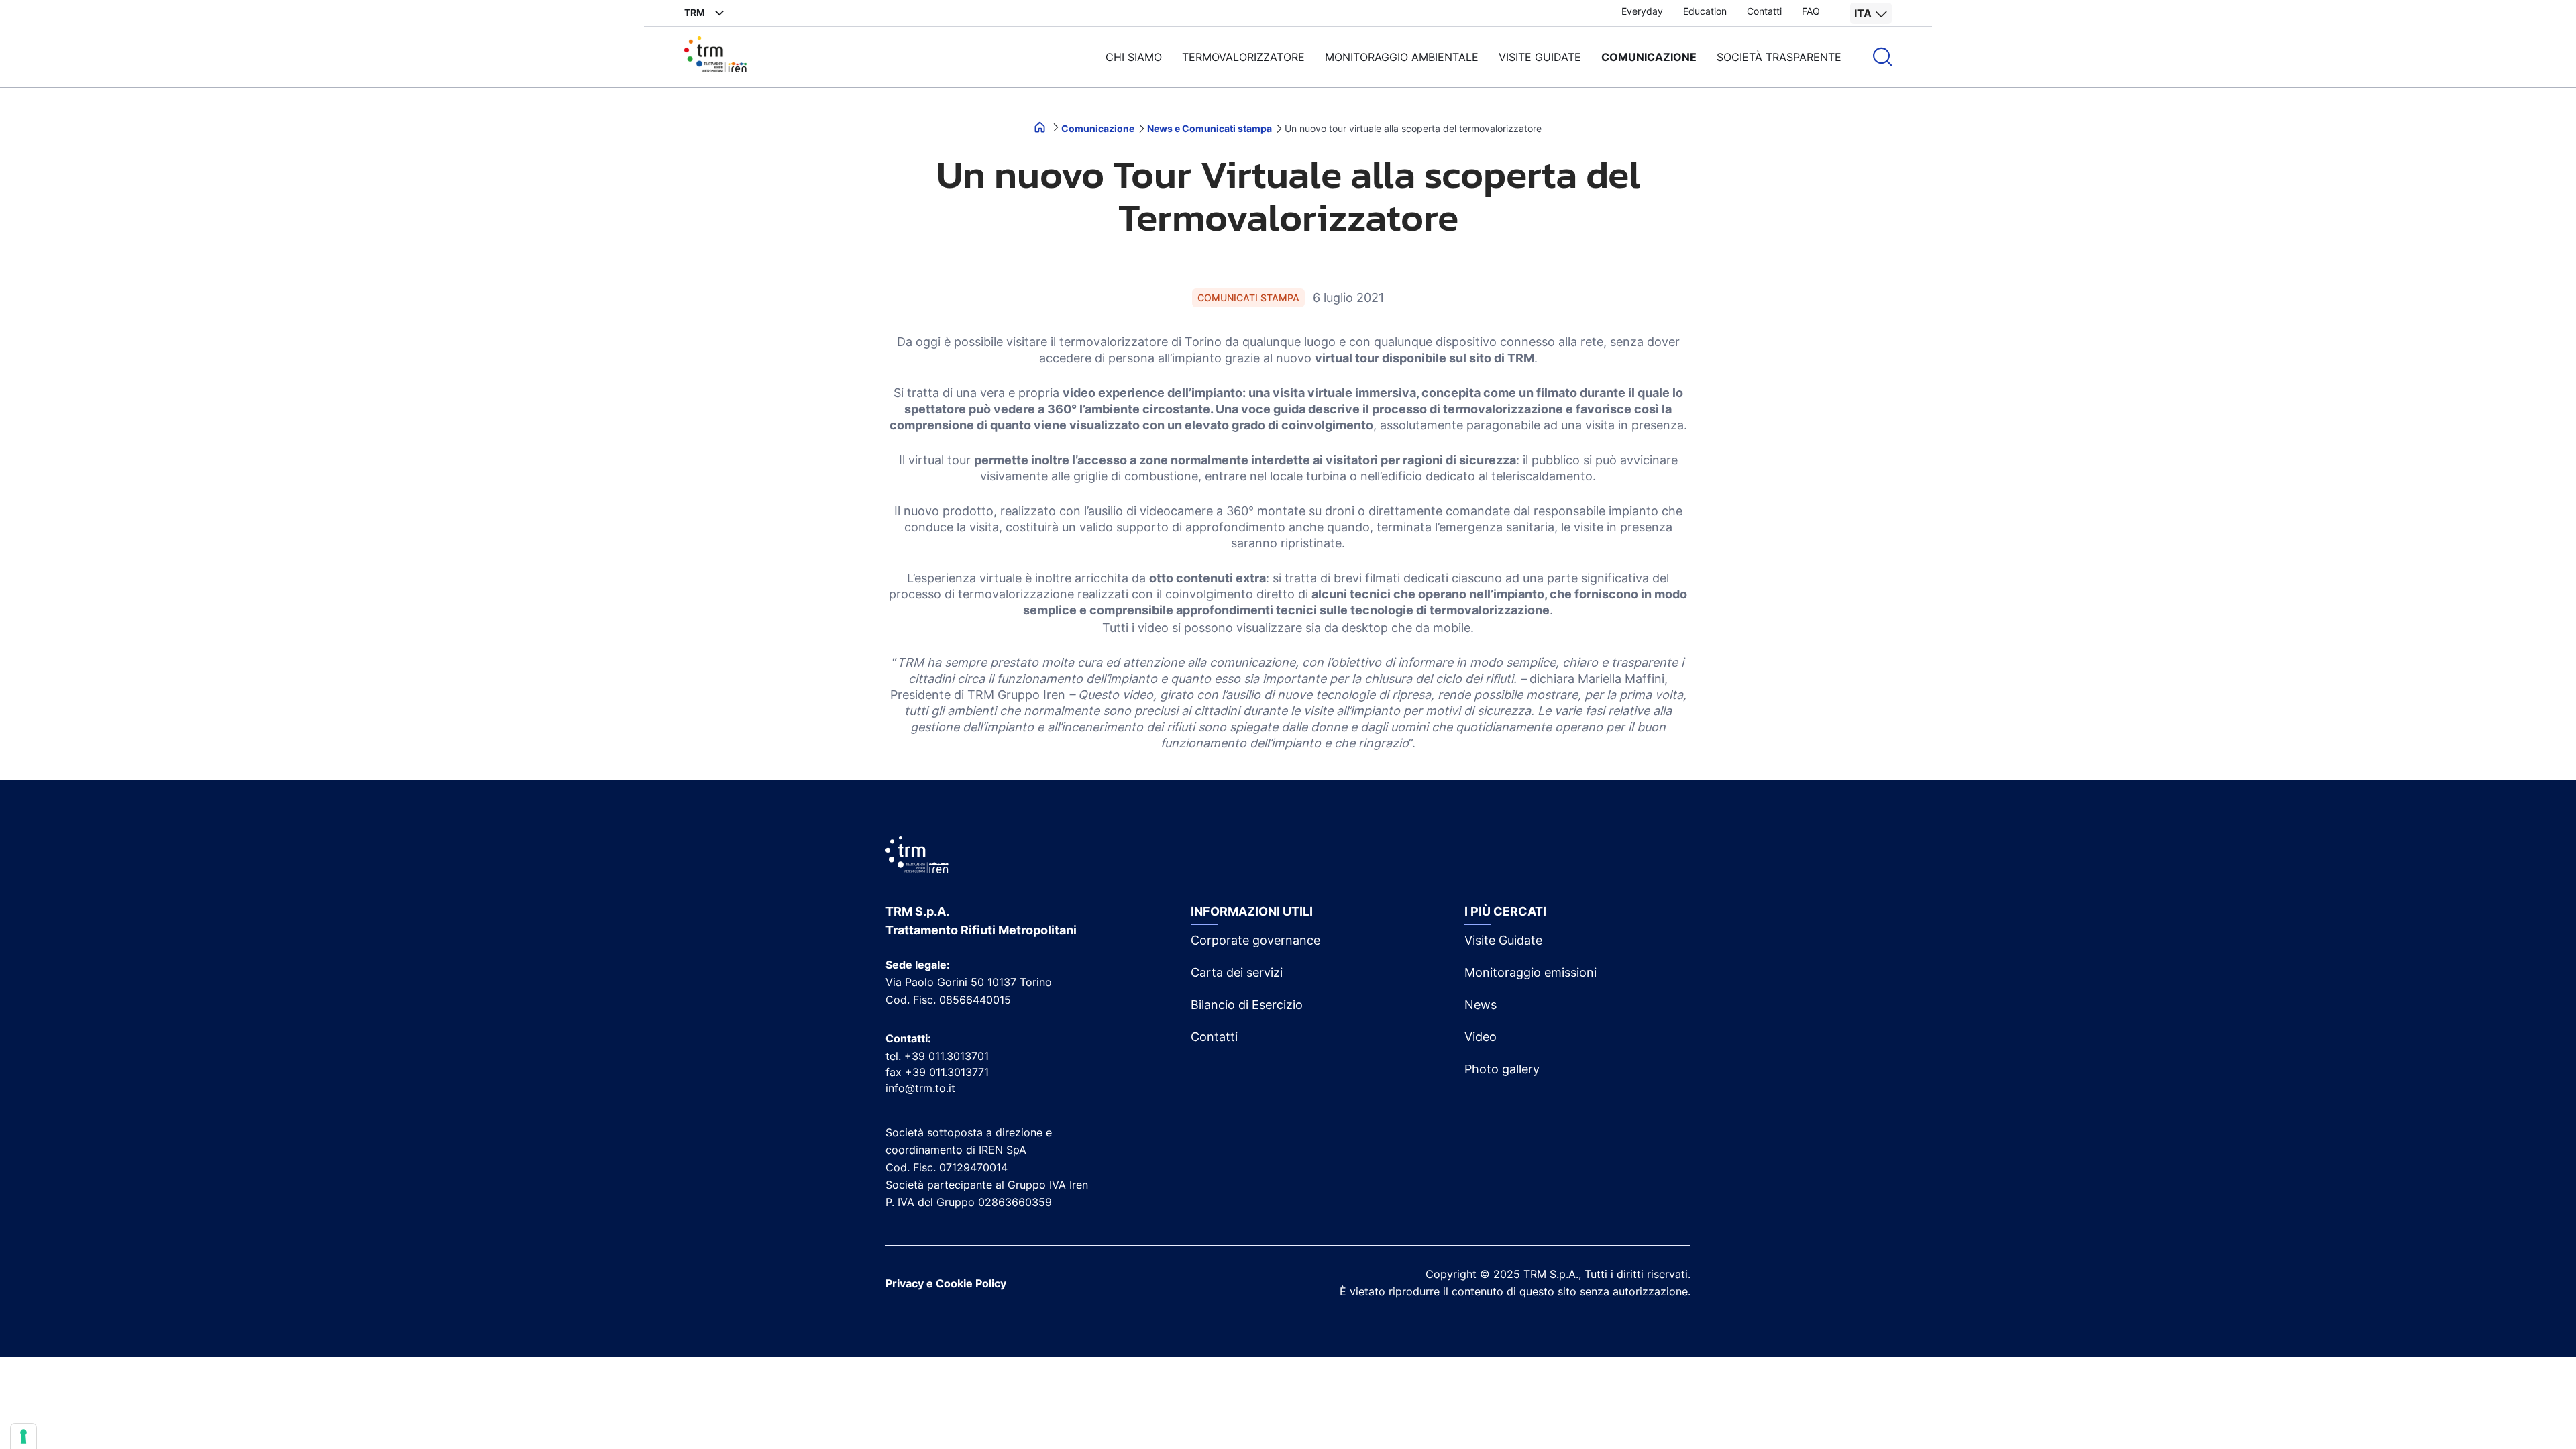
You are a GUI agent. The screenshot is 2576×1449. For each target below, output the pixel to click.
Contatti (1764, 11)
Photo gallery (1502, 1069)
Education (1705, 11)
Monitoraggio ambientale (1402, 57)
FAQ (1811, 11)
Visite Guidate (1503, 940)
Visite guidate (1540, 57)
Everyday (1642, 11)
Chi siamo (1134, 57)
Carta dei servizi (1237, 972)
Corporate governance (1255, 940)
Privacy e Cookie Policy (946, 1283)
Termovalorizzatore (1243, 57)
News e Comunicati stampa (1211, 128)
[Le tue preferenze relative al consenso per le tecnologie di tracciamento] (23, 1436)
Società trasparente (1779, 57)
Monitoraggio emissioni (1531, 972)
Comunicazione (1649, 57)
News (1481, 1005)
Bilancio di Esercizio (1247, 1005)
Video (1481, 1037)
